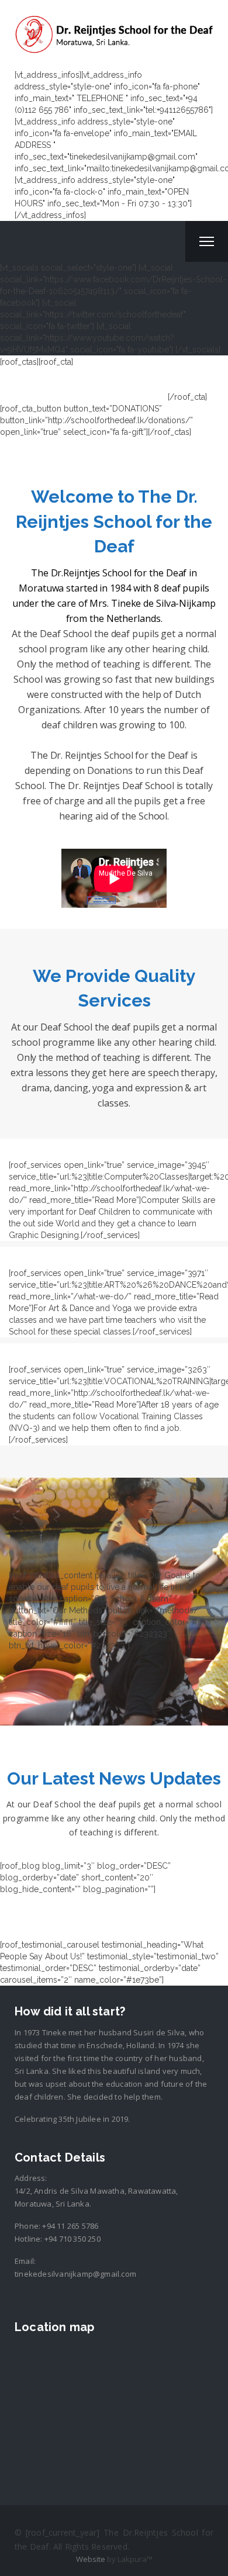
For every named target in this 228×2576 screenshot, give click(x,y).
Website (91, 2559)
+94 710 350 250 (72, 2239)
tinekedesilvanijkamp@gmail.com (75, 2274)
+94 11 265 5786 (70, 2226)
